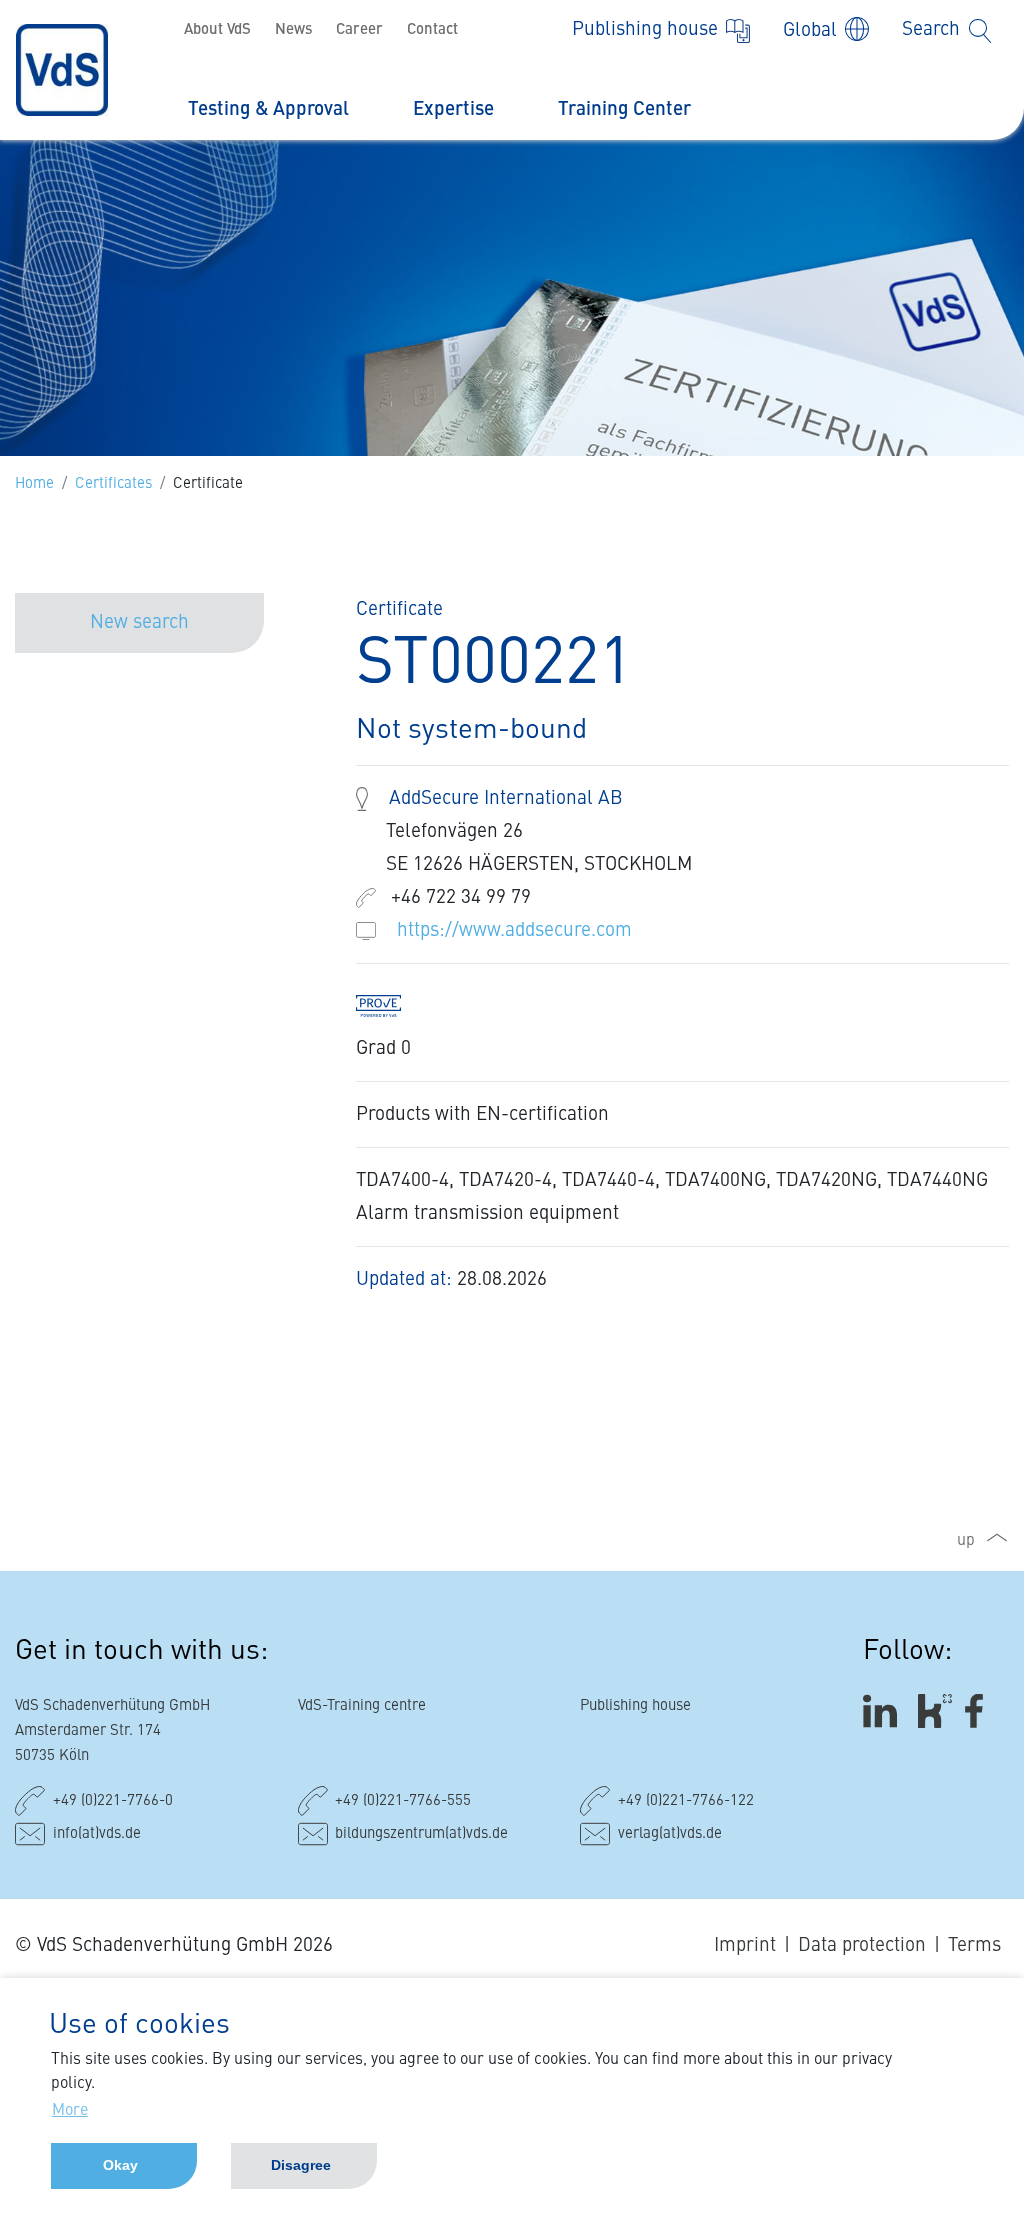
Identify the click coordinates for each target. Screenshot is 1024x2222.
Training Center (624, 109)
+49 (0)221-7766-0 (113, 1801)
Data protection (862, 1945)
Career (359, 30)
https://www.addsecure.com (514, 930)
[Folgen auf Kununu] (935, 1711)
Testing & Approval (268, 109)
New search (139, 622)
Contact (432, 30)
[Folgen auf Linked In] (883, 1711)
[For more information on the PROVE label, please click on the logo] (388, 1004)
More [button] (70, 2111)
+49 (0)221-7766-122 (686, 1801)
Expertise (453, 109)
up (966, 1541)
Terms (974, 1945)
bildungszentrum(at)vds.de (421, 1834)
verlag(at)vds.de (670, 1834)
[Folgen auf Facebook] (980, 1711)
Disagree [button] (301, 2165)
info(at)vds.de (97, 1834)
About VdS (217, 30)
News (293, 30)
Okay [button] (120, 2165)
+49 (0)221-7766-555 (403, 1801)
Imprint (745, 1945)
